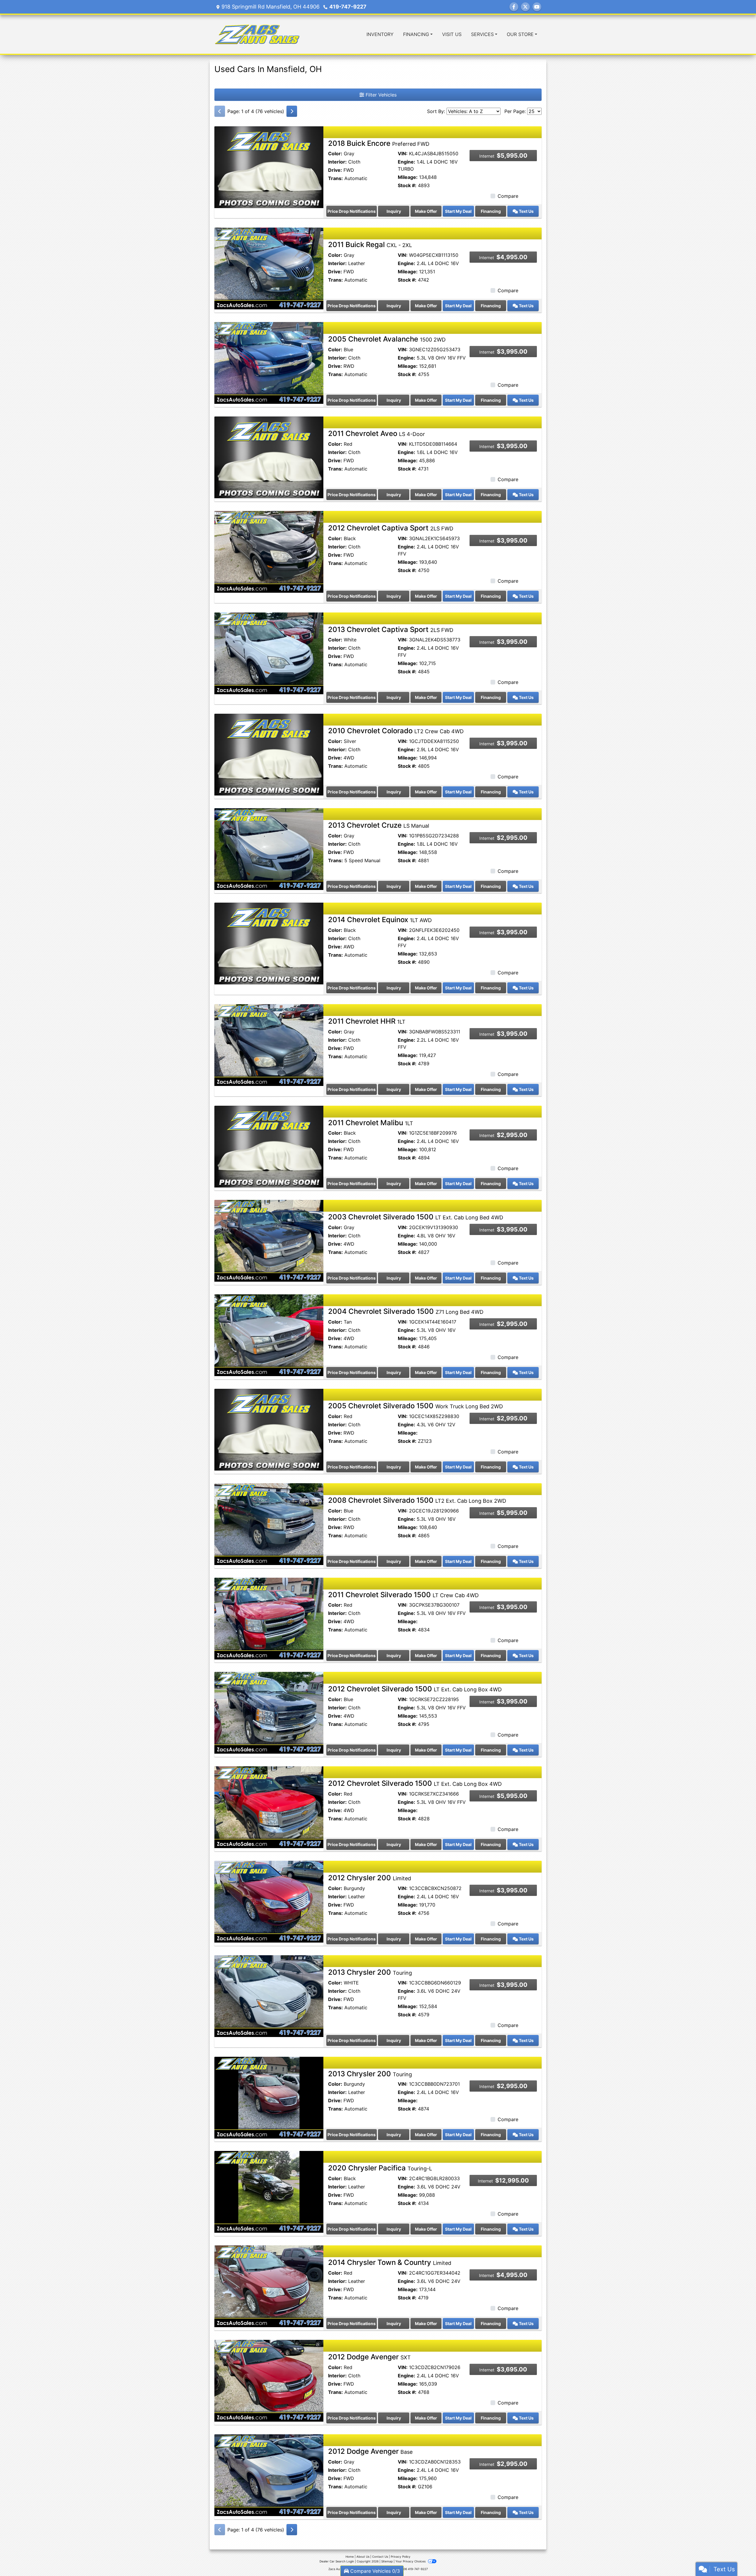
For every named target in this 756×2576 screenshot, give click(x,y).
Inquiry (394, 211)
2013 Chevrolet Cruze (379, 825)
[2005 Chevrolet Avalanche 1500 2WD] (269, 362)
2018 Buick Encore (379, 143)
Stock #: (407, 185)
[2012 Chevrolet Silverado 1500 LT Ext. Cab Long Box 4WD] (269, 1712)
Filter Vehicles (380, 95)
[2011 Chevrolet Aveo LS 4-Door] (269, 457)
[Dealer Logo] (257, 34)
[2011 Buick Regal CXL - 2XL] (269, 268)
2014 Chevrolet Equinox (380, 920)
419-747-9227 (348, 7)
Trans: (335, 178)
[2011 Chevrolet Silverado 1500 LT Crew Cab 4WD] (269, 1618)
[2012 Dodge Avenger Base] (269, 2475)
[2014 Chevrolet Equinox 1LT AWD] (269, 943)
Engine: (406, 162)
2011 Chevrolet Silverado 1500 (403, 1595)
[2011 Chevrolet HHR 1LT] (269, 1045)
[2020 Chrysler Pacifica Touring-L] (269, 2191)
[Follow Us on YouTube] (537, 7)
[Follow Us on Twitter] (525, 7)
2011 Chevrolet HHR (367, 1021)
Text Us (526, 211)
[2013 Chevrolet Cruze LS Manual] (269, 849)
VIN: (403, 153)
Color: (335, 153)
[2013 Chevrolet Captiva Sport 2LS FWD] (269, 653)
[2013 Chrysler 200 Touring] (269, 1996)
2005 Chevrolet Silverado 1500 (416, 1406)
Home (350, 2557)
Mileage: (408, 177)
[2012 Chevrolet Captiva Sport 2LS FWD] (269, 551)
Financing (491, 211)
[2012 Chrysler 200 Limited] (269, 1901)
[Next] (292, 111)
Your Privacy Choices (411, 2561)
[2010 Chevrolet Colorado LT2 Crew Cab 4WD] (269, 754)
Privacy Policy (401, 2557)
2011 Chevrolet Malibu (371, 1123)
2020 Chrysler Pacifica (380, 2168)
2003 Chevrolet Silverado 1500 (416, 1217)
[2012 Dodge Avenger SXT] (269, 2380)
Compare (508, 196)
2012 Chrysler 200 (370, 1878)
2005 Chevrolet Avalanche (387, 339)
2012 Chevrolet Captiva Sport (391, 528)
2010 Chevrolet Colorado (396, 731)
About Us (363, 2557)
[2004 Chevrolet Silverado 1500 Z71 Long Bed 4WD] (269, 1335)
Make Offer (426, 211)
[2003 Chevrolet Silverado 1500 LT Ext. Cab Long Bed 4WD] (269, 1240)
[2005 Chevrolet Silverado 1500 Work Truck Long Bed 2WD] (269, 1429)
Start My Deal (458, 211)
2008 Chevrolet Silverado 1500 (417, 1500)
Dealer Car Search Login (337, 2561)
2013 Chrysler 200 (370, 1972)
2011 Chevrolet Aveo (377, 433)
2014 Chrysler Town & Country (390, 2262)
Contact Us (380, 2557)
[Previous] (220, 111)
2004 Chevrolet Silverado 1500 (406, 1311)
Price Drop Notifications (352, 211)
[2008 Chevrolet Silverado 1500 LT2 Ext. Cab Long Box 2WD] (269, 1524)
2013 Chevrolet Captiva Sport (391, 629)
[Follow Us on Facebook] (514, 7)
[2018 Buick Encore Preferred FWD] (269, 166)
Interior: (337, 162)
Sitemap (387, 2561)
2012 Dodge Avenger (369, 2357)
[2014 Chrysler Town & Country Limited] (269, 2286)
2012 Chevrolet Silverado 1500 (415, 1689)
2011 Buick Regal (370, 245)
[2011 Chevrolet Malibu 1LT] (269, 1146)
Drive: (335, 170)
